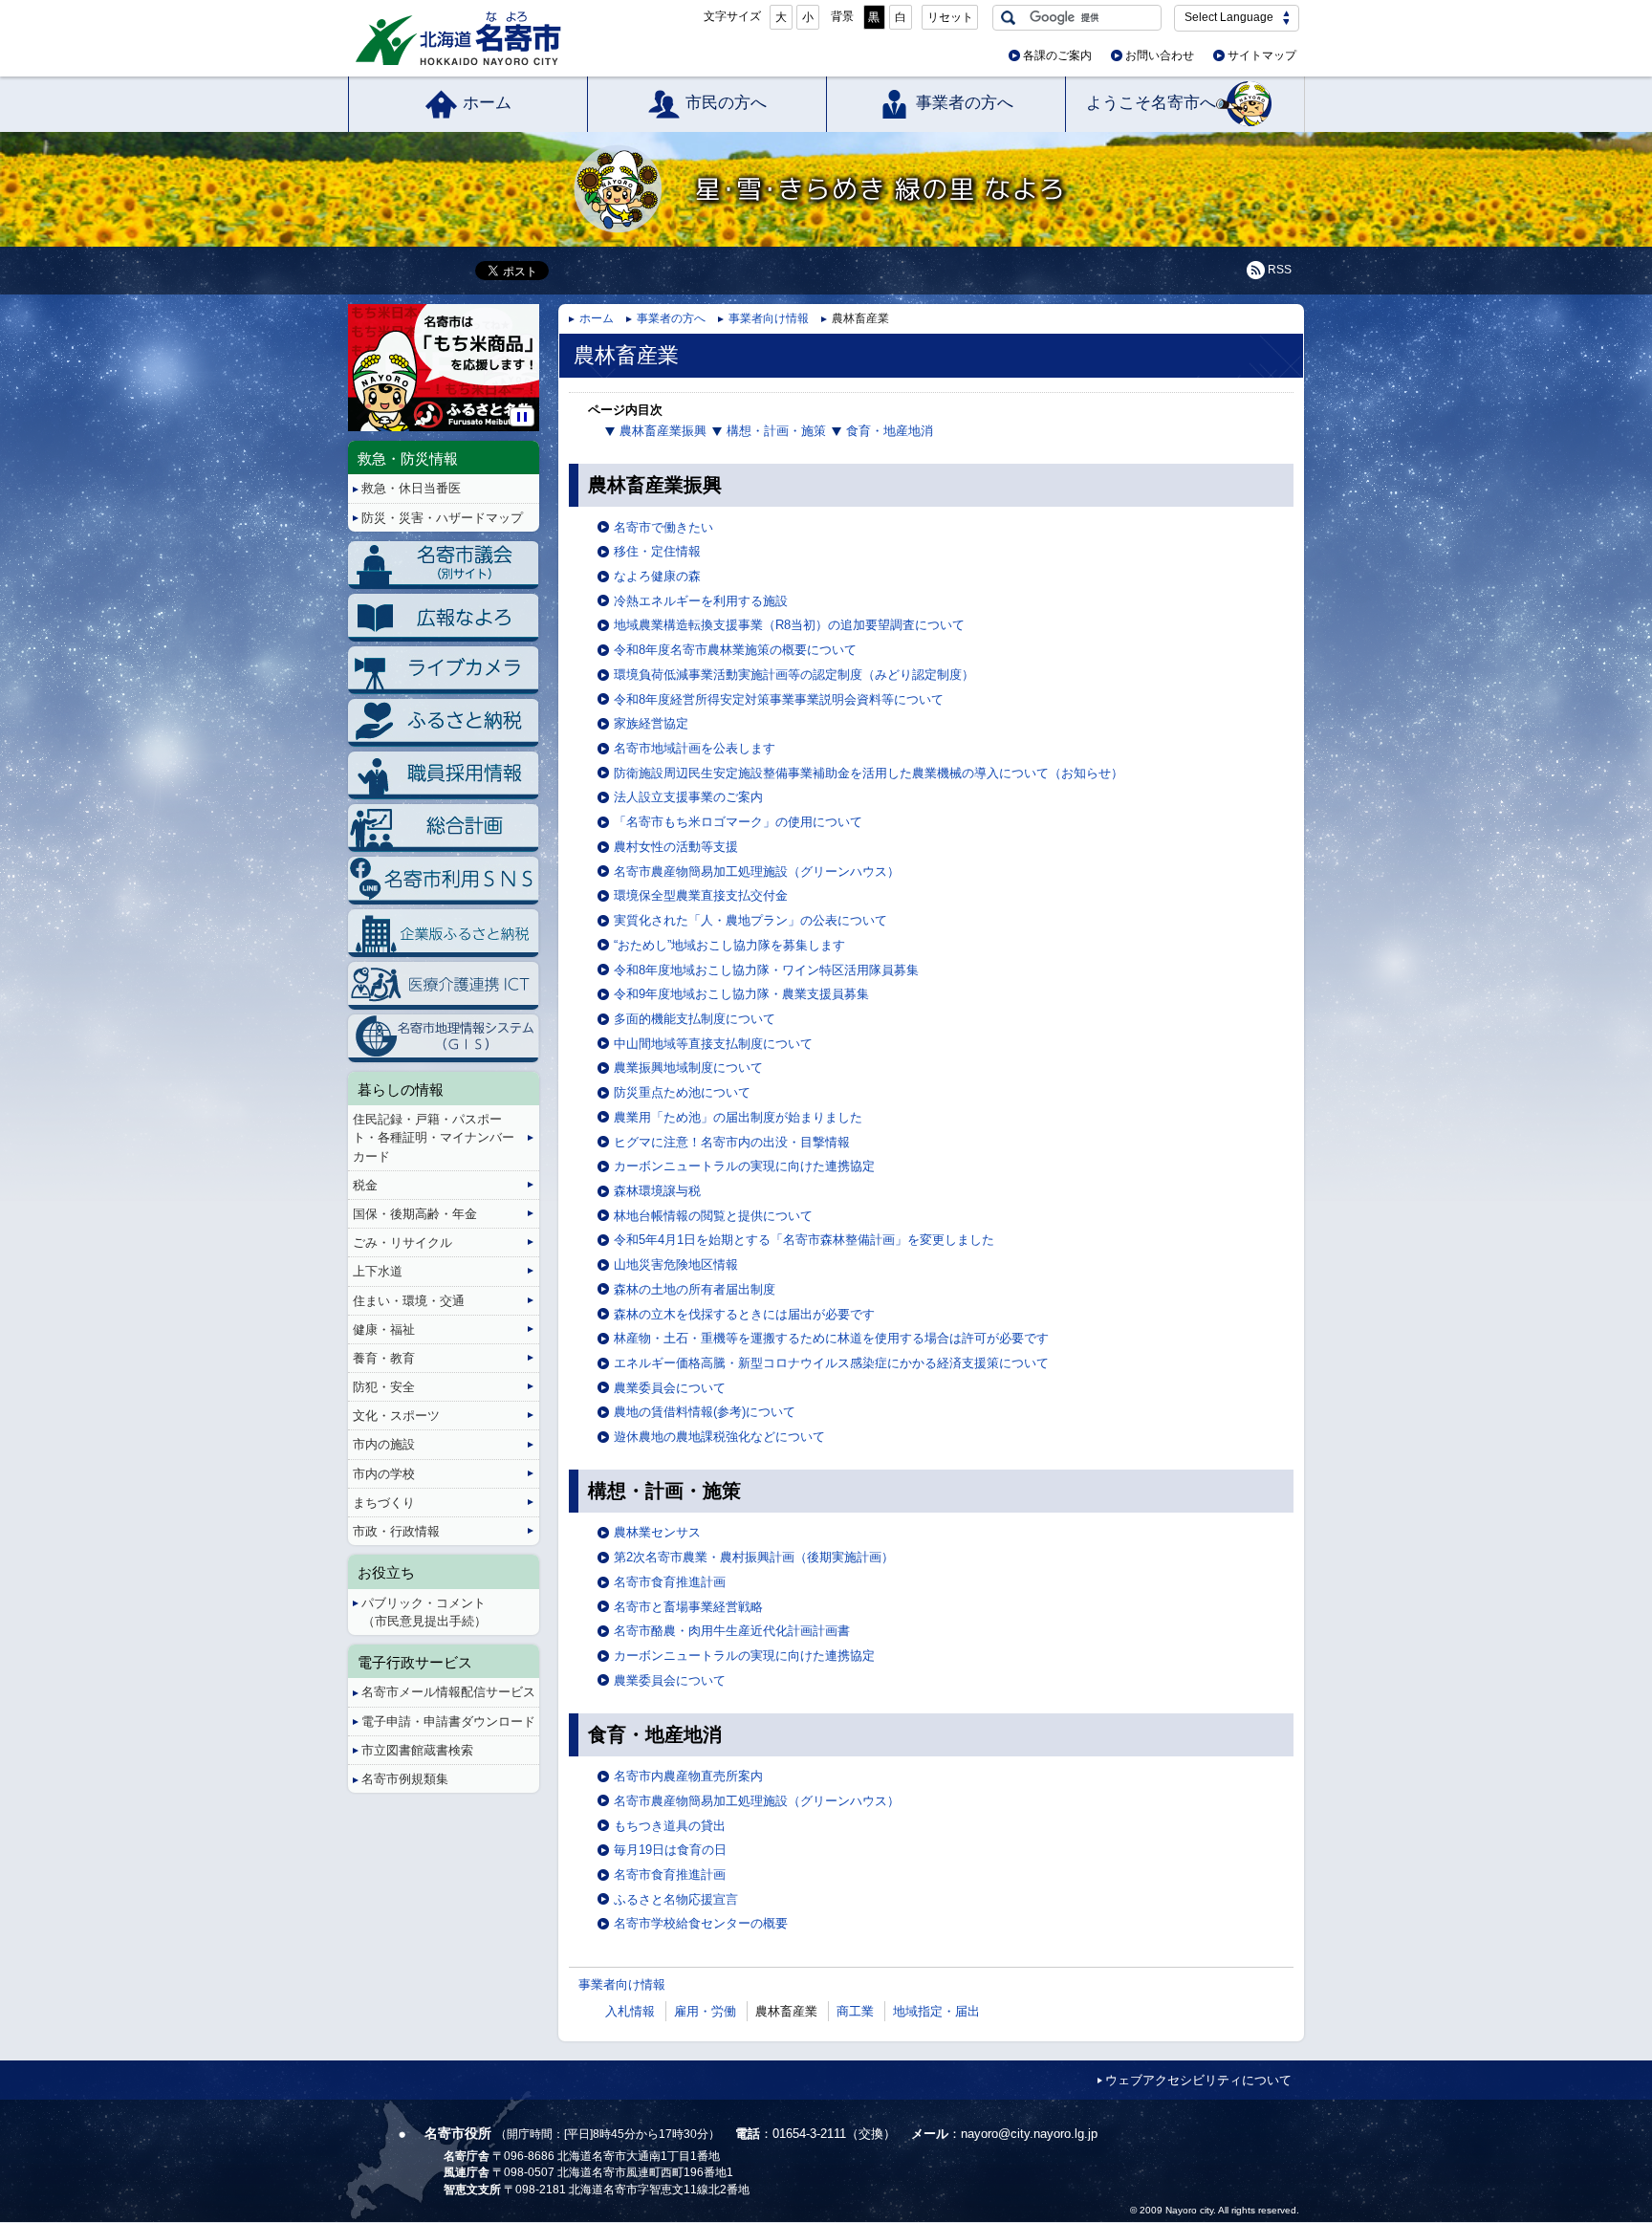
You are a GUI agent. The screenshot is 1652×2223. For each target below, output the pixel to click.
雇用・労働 (705, 2011)
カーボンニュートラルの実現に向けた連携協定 (744, 1166)
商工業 (855, 2011)
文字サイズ (732, 16)
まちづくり (384, 1503)
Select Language (1229, 17)
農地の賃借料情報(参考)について (705, 1412)
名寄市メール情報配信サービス (448, 1692)
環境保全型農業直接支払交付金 (701, 895)
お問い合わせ (1160, 55)
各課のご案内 (1057, 55)
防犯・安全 (384, 1387)
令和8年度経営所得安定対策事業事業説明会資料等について (779, 699)
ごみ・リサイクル (402, 1242)
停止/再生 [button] (522, 417)
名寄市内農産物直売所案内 (688, 1776)
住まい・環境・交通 (409, 1301)
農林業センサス (657, 1532)
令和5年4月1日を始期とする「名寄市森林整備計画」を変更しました (804, 1240)
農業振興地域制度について (688, 1068)
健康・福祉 (384, 1329)
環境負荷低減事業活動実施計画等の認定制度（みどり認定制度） (794, 675)
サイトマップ (1262, 55)
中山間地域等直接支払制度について (713, 1044)
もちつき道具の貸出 (670, 1826)
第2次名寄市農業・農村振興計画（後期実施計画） (754, 1557)
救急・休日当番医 (411, 488)
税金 (365, 1185)
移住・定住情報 (657, 551)
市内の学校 (384, 1474)
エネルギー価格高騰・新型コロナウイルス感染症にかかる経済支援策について (831, 1363)
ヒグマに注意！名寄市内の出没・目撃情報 (732, 1142)
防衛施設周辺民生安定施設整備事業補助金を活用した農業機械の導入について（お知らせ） (869, 773)
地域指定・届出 (936, 2011)
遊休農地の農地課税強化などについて (719, 1437)
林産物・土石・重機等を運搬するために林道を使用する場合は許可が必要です (831, 1338)
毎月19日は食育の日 (670, 1850)
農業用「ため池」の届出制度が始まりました (738, 1117)
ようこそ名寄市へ (1151, 103)
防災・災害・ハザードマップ (442, 518)
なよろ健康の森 (657, 576)
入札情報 (630, 2011)
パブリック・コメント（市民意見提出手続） (424, 1612)
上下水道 (378, 1271)
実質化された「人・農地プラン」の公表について (750, 920)
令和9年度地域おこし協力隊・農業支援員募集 (741, 994)
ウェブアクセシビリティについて (1198, 2080)
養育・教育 (384, 1358)
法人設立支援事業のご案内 (688, 797)
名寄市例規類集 (405, 1779)
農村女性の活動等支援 (676, 847)
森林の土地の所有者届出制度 (695, 1289)
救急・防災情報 (408, 458)
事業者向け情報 (769, 318)
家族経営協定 (651, 723)
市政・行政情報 (396, 1531)
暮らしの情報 (401, 1090)
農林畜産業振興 (663, 431)
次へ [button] (536, 352)
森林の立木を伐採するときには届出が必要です (744, 1314)
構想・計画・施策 (776, 431)
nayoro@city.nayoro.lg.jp (1029, 2134)
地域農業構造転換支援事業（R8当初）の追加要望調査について (789, 625)
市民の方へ (726, 103)
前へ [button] (351, 352)
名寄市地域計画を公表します (695, 748)
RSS (1280, 270)
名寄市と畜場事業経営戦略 (688, 1607)
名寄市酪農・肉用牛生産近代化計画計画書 (732, 1631)
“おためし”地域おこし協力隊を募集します (729, 945)
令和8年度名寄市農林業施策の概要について (735, 650)
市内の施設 (384, 1444)
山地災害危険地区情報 (676, 1264)
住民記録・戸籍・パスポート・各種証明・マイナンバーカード (434, 1137)
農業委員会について (670, 1388)
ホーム (487, 103)
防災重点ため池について (682, 1092)
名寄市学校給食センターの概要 (701, 1923)
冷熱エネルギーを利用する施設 (701, 601)
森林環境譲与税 (657, 1191)
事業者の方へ (965, 103)
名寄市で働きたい (663, 527)
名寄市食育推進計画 (670, 1582)
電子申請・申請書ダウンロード (448, 1722)
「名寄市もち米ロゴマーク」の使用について (738, 822)
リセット (950, 17)
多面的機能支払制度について (695, 1019)
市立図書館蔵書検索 (417, 1750)
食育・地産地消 (890, 431)
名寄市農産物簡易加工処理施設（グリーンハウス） (757, 872)
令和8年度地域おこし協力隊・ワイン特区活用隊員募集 (766, 970)
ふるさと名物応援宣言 (676, 1899)
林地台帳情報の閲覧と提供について (713, 1216)
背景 (842, 16)
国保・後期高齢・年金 (415, 1214)
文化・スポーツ (396, 1416)
